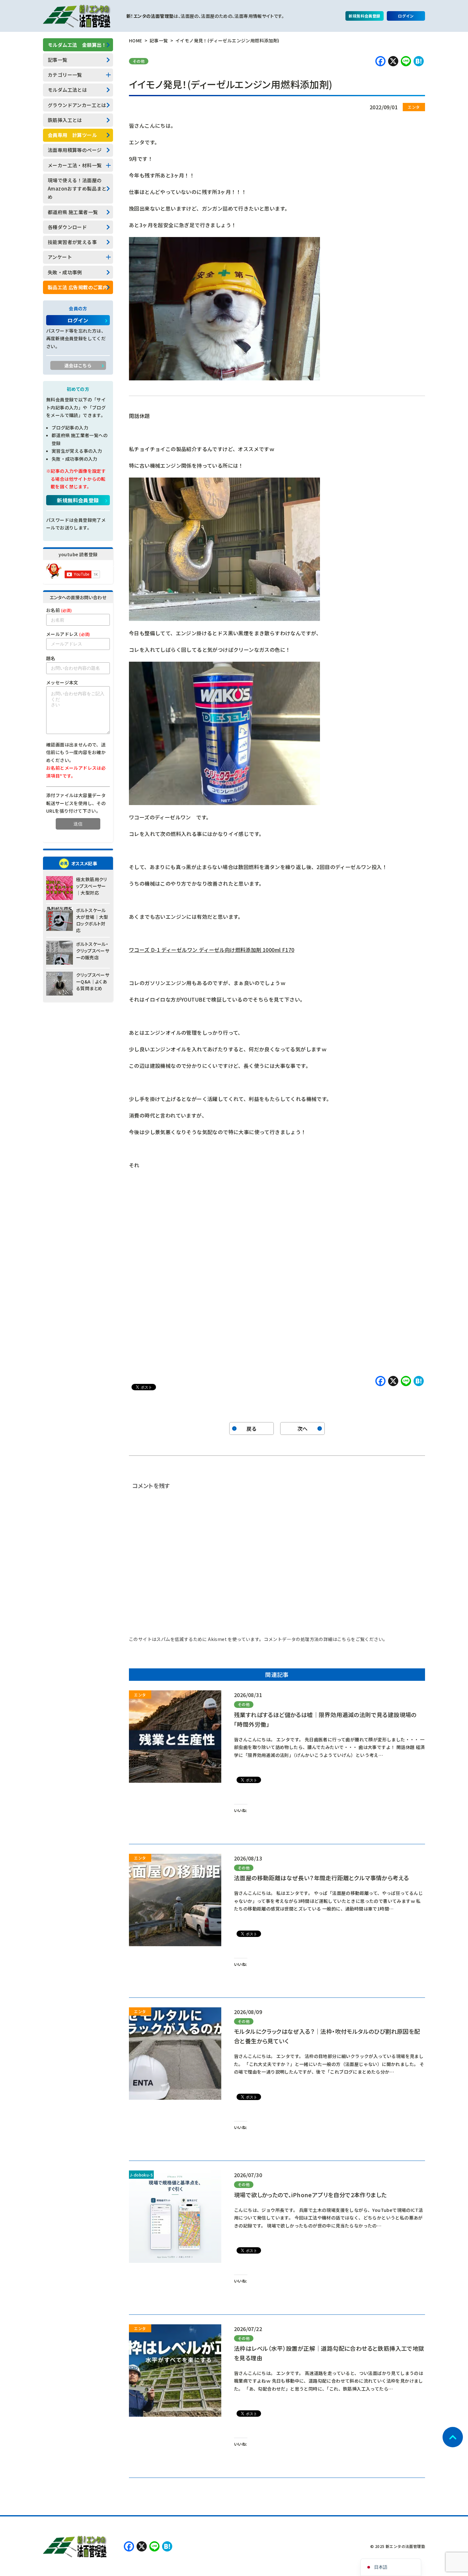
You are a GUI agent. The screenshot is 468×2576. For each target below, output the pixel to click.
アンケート (60, 257)
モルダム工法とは (67, 90)
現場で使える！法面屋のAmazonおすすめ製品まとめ (77, 189)
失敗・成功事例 (65, 272)
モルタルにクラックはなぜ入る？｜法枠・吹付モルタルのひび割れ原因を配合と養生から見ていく (327, 2036)
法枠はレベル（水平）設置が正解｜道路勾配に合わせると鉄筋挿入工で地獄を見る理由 (329, 2353)
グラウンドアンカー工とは (77, 105)
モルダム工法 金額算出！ (77, 45)
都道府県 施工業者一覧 (73, 212)
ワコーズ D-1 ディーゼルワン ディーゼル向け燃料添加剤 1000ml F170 (212, 950)
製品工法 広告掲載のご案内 (78, 287)
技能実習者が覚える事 (72, 242)
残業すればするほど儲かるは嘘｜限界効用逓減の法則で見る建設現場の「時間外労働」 (325, 1719)
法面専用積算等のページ (75, 150)
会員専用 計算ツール (72, 135)
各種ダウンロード (67, 227)
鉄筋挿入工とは (65, 120)
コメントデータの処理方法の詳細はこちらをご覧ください (323, 1639)
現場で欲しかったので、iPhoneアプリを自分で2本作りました (310, 2195)
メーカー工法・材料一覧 (75, 165)
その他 (139, 61)
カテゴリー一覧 (65, 75)
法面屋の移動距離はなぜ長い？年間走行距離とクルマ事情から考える (321, 1878)
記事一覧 (58, 60)
